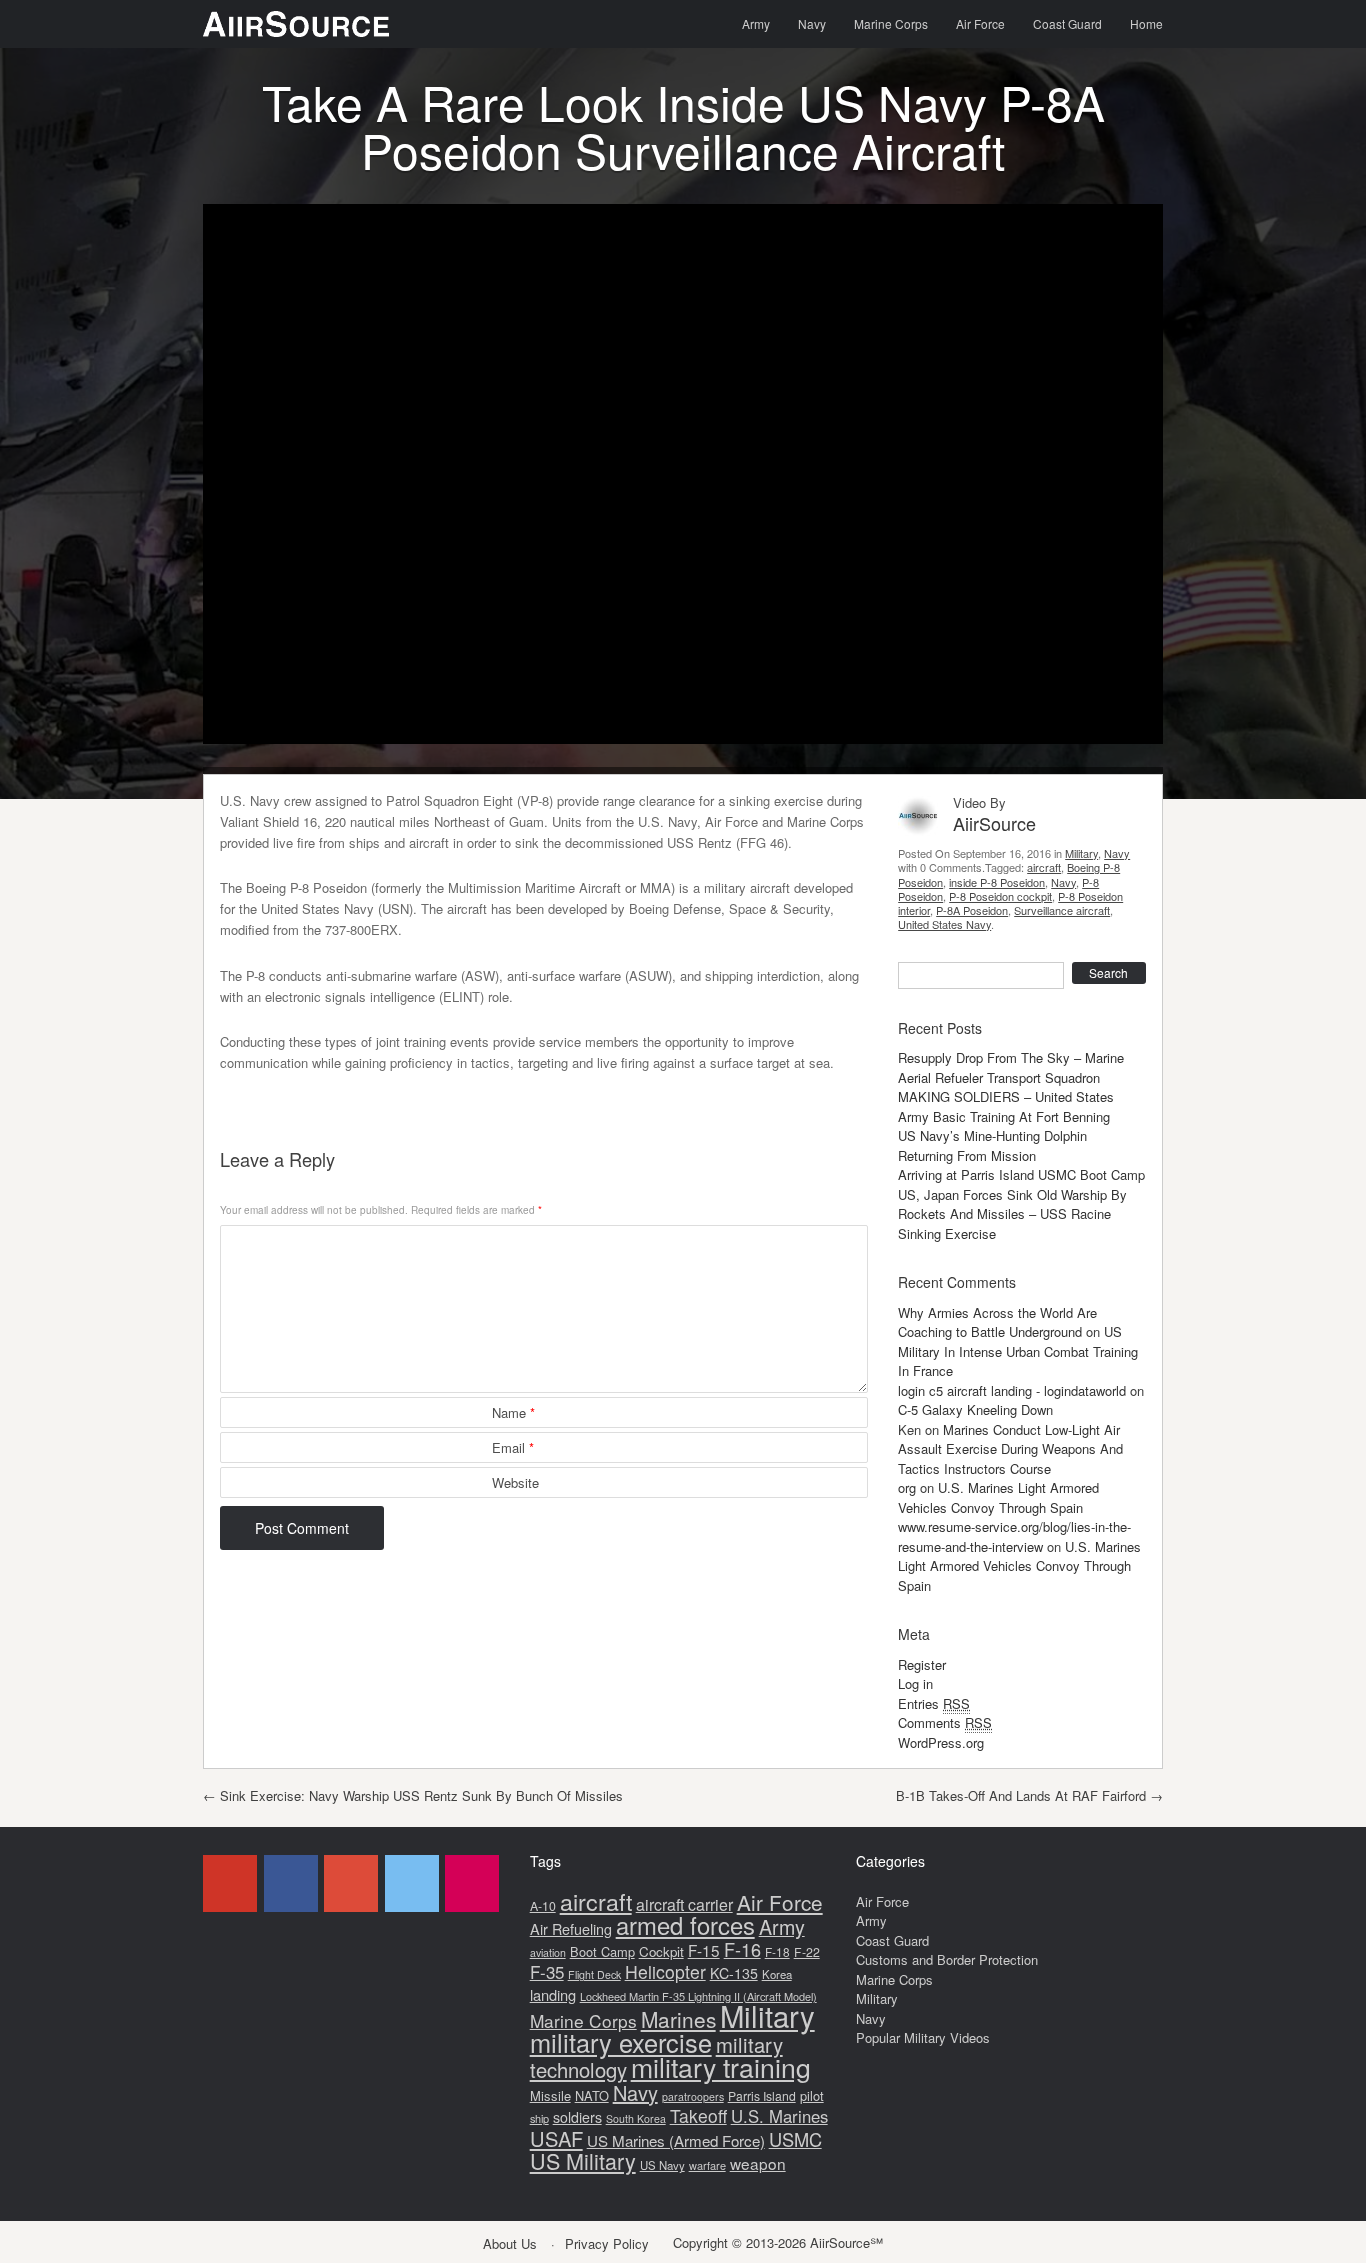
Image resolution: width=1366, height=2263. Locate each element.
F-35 (547, 1971)
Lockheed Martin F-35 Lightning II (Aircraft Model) (698, 1996)
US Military (583, 2160)
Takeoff (698, 2115)
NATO (592, 2095)
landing (553, 1994)
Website (515, 1482)
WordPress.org (941, 1742)
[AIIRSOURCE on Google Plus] (351, 1883)
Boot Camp (602, 1951)
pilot (812, 2095)
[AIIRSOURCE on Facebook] (291, 1883)
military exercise (621, 2042)
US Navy (662, 2165)
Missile (550, 2095)
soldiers (577, 2117)
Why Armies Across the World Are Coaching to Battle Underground (997, 1322)
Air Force (980, 23)
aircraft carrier (684, 1904)
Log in (915, 1683)
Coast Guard (1067, 23)
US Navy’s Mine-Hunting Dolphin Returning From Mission (992, 1145)
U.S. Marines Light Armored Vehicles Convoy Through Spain (998, 1497)
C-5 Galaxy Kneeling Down (975, 1409)
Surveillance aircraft (1062, 910)
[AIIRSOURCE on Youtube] (230, 1883)
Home (1146, 23)
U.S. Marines (779, 2116)
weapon (758, 2163)
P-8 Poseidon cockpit (1000, 896)
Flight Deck (594, 1974)
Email (513, 1447)
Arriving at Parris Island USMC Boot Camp (1021, 1174)
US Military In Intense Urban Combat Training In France (1018, 1351)
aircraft (1044, 867)
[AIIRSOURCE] (296, 24)
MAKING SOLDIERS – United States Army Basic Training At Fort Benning (1006, 1106)
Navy (812, 23)
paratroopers (693, 2096)
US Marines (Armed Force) (676, 2140)
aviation (548, 1952)
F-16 (742, 1949)
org (907, 1487)
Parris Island (762, 2095)
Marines (678, 2019)
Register (922, 1664)
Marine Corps (891, 23)
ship (539, 2118)
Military (1081, 853)
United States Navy (944, 924)
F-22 (807, 1952)
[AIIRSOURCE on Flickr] (472, 1883)
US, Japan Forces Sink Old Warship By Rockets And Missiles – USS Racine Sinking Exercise (1012, 1214)
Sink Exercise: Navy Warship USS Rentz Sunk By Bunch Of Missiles (413, 1795)
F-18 (777, 1951)
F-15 (704, 1950)
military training (721, 2066)
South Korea (636, 2118)
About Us (510, 2243)
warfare (707, 2165)
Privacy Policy (607, 2243)
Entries (934, 1703)
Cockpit (661, 1951)
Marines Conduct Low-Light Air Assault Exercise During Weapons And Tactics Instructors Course (1010, 1449)
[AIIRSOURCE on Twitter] (412, 1883)
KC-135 (734, 1973)
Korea (777, 1974)
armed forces (685, 1925)
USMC (795, 2139)
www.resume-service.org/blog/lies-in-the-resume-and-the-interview (1014, 1536)
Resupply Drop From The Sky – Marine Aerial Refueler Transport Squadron (1011, 1067)
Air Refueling (571, 1928)
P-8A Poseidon (972, 910)
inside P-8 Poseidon (997, 882)
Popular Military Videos (923, 2037)
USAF (556, 2138)
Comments (945, 1722)
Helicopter (665, 1971)
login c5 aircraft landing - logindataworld (1012, 1390)
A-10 (543, 1906)
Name (513, 1412)
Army (756, 23)
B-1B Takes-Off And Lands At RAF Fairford (1029, 1795)
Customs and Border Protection (947, 1959)
